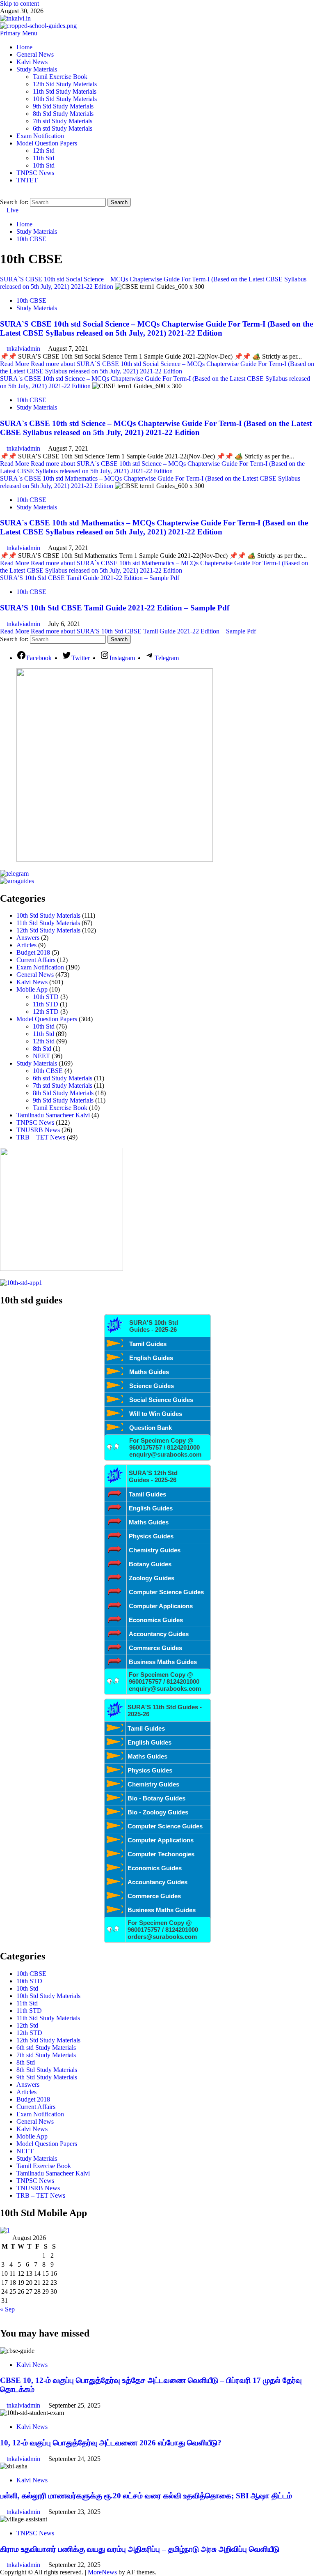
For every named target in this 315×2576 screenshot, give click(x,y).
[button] (19, 33)
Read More (157, 367)
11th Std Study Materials (65, 91)
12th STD (46, 1012)
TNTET (27, 180)
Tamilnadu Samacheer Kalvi (53, 1115)
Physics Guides (151, 1536)
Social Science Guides (161, 1400)
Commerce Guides (155, 1648)
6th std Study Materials (63, 128)
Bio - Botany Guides (156, 1798)
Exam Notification (40, 136)
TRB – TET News (41, 1137)
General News (35, 54)
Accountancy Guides (159, 1634)
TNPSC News (35, 173)
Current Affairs (36, 960)
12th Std (44, 151)
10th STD (46, 997)
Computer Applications (161, 1840)
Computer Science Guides (166, 1592)
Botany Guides (150, 1564)
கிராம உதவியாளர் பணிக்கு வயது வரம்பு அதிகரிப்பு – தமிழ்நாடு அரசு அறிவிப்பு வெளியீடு (140, 2549)
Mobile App (32, 989)
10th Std (44, 165)
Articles (26, 945)
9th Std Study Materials (63, 106)
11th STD (46, 1004)
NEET (41, 1056)
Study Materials (37, 69)
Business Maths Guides (163, 1662)
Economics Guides (156, 1620)
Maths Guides (149, 1372)
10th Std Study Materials (65, 99)
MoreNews (102, 2572)
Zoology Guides (152, 1578)
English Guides (151, 1358)
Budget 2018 (33, 952)
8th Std (42, 1049)
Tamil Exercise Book (60, 77)
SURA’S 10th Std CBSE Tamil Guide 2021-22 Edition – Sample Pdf (90, 578)
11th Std (43, 158)
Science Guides (152, 1386)
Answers (28, 938)
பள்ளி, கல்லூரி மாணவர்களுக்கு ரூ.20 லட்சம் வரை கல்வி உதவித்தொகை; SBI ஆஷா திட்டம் (146, 2496)
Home (24, 47)
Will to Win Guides (156, 1414)
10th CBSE (31, 300)
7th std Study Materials (63, 121)
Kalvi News (32, 62)
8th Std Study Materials (63, 114)
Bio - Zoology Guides (158, 1812)
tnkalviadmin (24, 349)
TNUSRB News (38, 1130)
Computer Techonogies (161, 1854)
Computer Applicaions (161, 1606)
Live (12, 210)
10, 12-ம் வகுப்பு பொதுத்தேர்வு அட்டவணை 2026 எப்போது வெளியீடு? (111, 2443)
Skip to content (19, 3)
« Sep (7, 2309)
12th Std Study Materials (65, 84)
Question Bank (151, 1428)
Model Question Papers (47, 143)
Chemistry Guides (155, 1550)
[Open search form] (2, 194)
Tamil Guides (148, 1344)
